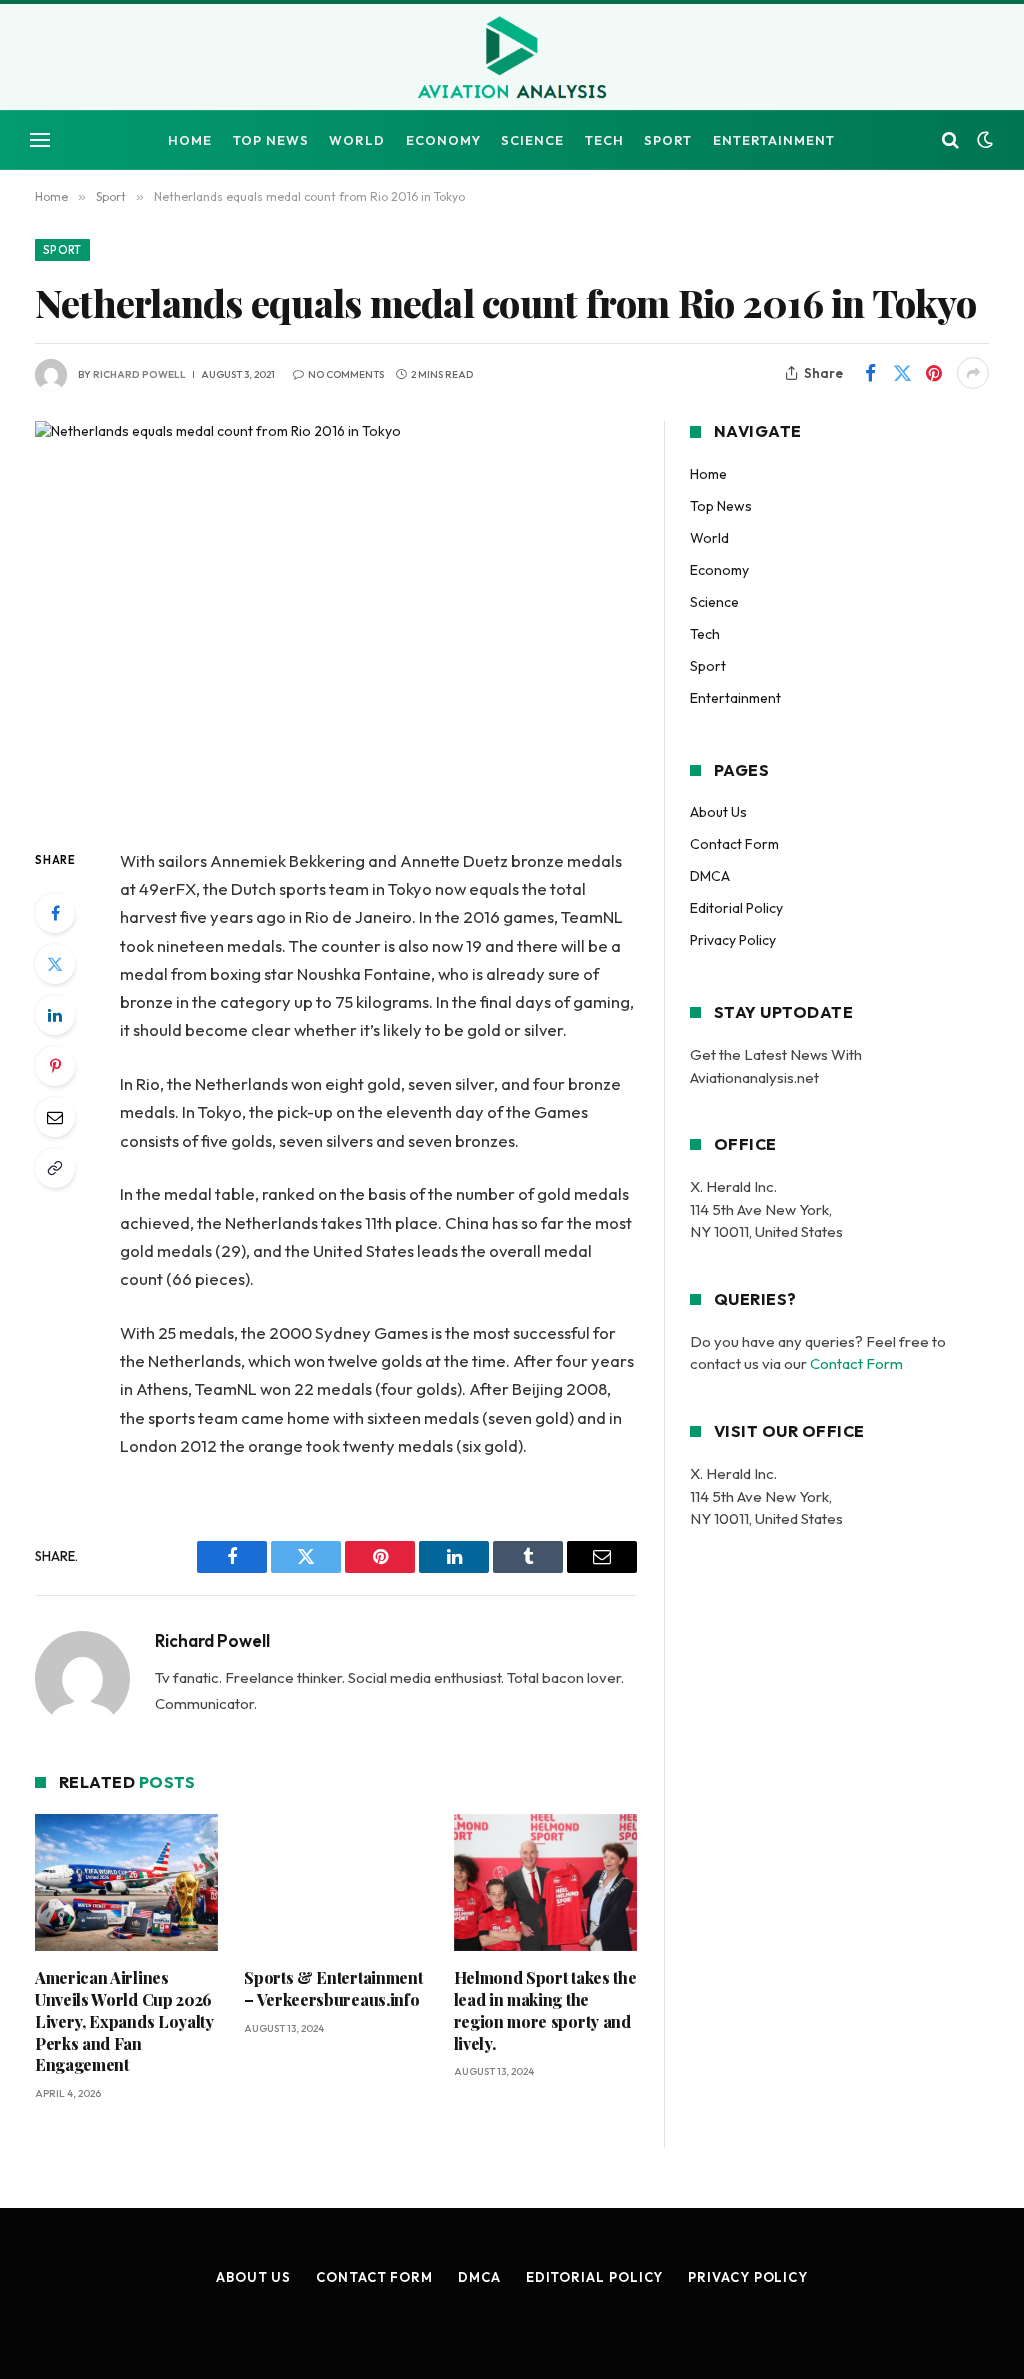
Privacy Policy (733, 940)
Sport (668, 140)
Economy (443, 140)
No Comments (346, 374)
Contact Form (734, 844)
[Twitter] (55, 964)
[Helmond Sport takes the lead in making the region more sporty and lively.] (545, 1882)
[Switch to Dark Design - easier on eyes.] (983, 140)
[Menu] (40, 140)
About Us (718, 812)
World (357, 140)
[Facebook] (55, 913)
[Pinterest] (55, 1066)
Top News (271, 140)
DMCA (710, 876)
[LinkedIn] (55, 1015)
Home (190, 140)
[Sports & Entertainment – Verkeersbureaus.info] (335, 1882)
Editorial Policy (736, 908)
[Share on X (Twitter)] (902, 373)
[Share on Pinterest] (934, 373)
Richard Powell (139, 374)
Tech (604, 140)
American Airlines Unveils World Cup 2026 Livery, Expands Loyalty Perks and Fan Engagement (124, 2021)
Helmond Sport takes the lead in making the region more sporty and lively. (545, 2010)
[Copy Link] (55, 1168)
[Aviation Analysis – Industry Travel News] (512, 59)
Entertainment (774, 140)
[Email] (55, 1117)
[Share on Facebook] (870, 373)
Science (532, 140)
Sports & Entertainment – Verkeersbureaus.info (333, 1988)
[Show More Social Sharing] (973, 373)
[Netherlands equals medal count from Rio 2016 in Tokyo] (336, 617)
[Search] (950, 140)
